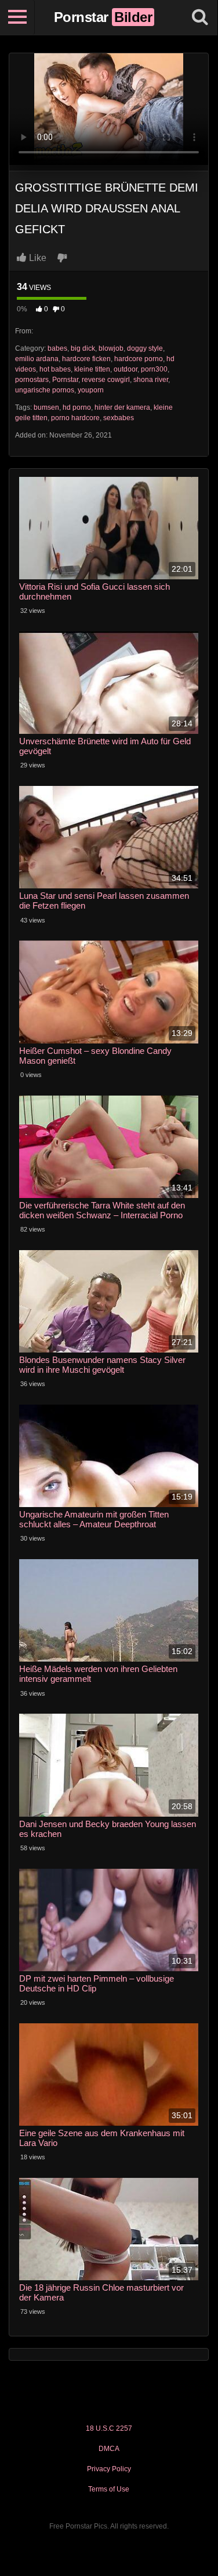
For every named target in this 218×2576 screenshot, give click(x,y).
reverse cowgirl (106, 380)
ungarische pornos (45, 390)
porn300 (154, 369)
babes (57, 348)
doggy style (145, 348)
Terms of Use (109, 2489)
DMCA (109, 2449)
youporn (91, 390)
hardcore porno (139, 359)
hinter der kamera (122, 407)
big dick (83, 348)
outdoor (126, 369)
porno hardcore (75, 418)
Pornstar (65, 380)
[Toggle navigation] (17, 17)
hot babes (55, 369)
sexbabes (119, 418)
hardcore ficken (86, 359)
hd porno (77, 407)
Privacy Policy (109, 2469)
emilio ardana (37, 359)
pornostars (32, 380)
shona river (151, 380)
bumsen (46, 407)
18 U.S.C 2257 (109, 2428)
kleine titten (92, 369)
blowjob (111, 348)
